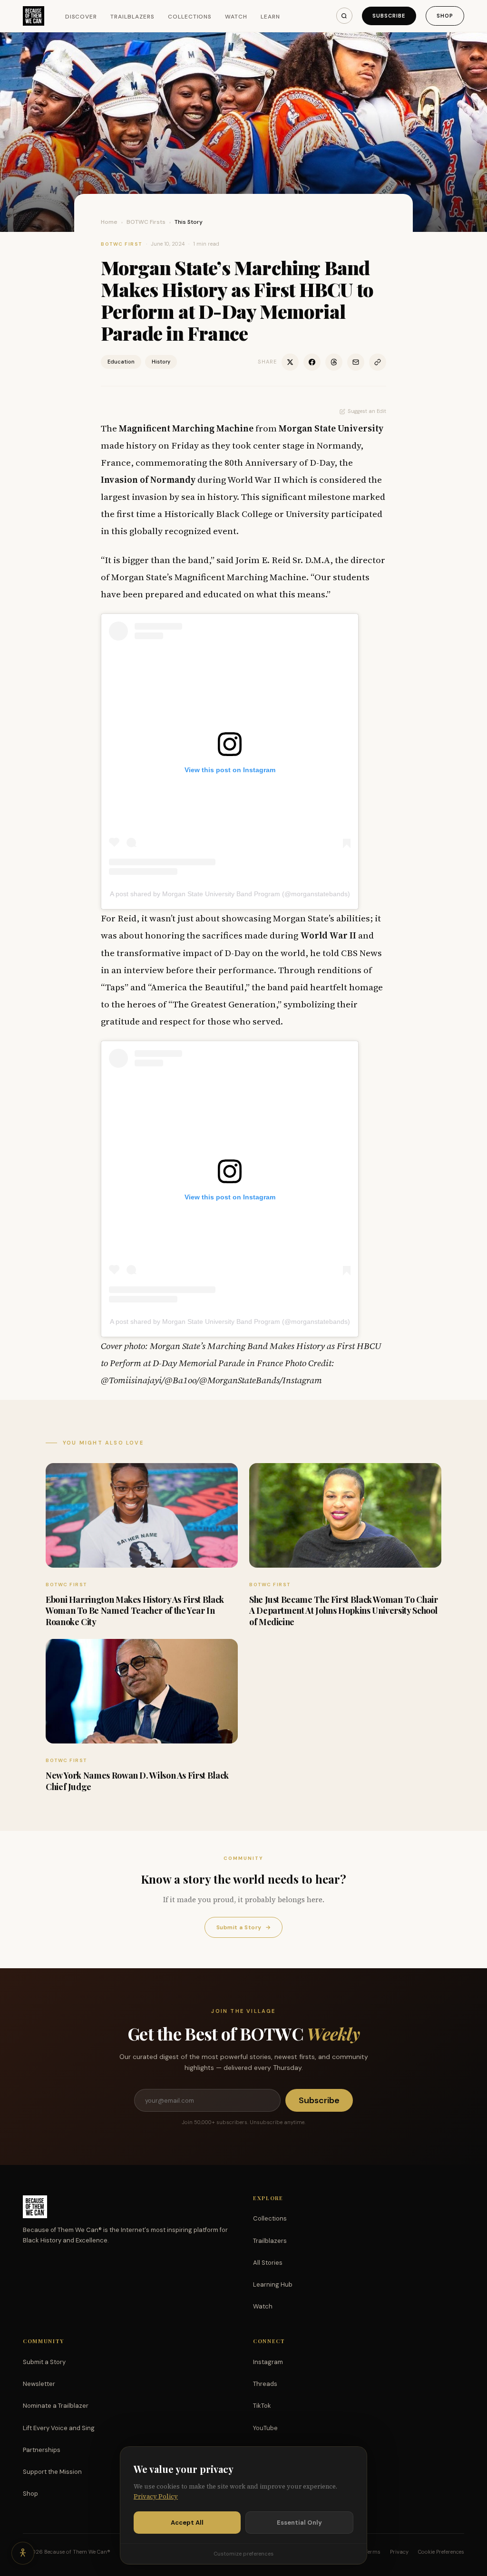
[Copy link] (378, 362)
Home (109, 222)
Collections (190, 17)
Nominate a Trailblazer (56, 2406)
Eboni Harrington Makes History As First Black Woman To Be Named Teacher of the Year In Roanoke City (135, 1611)
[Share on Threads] (334, 362)
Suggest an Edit (367, 411)
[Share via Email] (356, 362)
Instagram (268, 2362)
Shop (445, 16)
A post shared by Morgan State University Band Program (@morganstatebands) (230, 894)
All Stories (268, 2263)
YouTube (265, 2428)
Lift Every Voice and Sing (59, 2428)
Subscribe (389, 16)
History (161, 362)
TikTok (262, 2406)
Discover (81, 17)
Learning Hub (273, 2284)
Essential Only (299, 2523)
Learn (270, 17)
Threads (265, 2384)
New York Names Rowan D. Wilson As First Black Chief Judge (137, 1781)
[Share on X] (290, 362)
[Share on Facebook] (312, 362)
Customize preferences (243, 2554)
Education (121, 362)
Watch (236, 17)
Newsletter (39, 2384)
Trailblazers (132, 17)
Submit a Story (243, 1927)
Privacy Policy (156, 2496)
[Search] (344, 16)
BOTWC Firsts (146, 222)
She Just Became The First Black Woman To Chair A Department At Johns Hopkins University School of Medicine (343, 1611)
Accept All (187, 2523)
